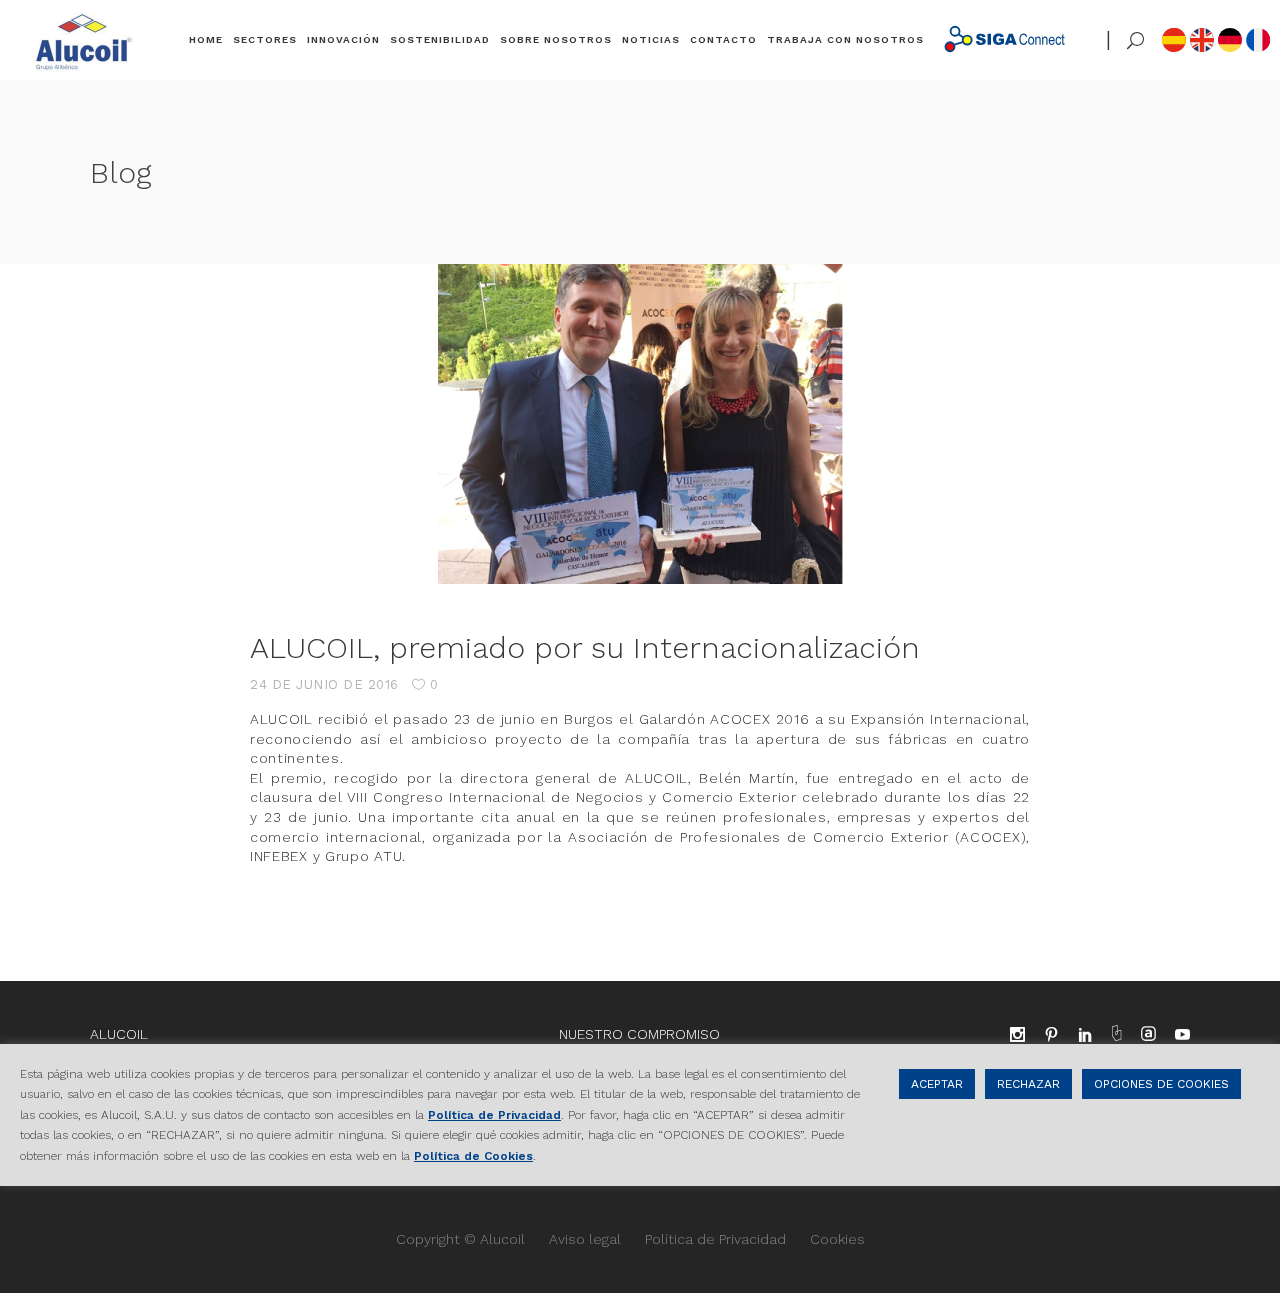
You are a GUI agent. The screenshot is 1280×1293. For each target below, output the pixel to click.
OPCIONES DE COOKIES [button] (1161, 1084)
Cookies (837, 1239)
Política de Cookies (473, 1155)
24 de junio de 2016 (324, 684)
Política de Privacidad (715, 1239)
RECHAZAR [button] (1028, 1084)
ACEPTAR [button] (937, 1084)
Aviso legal (585, 1239)
